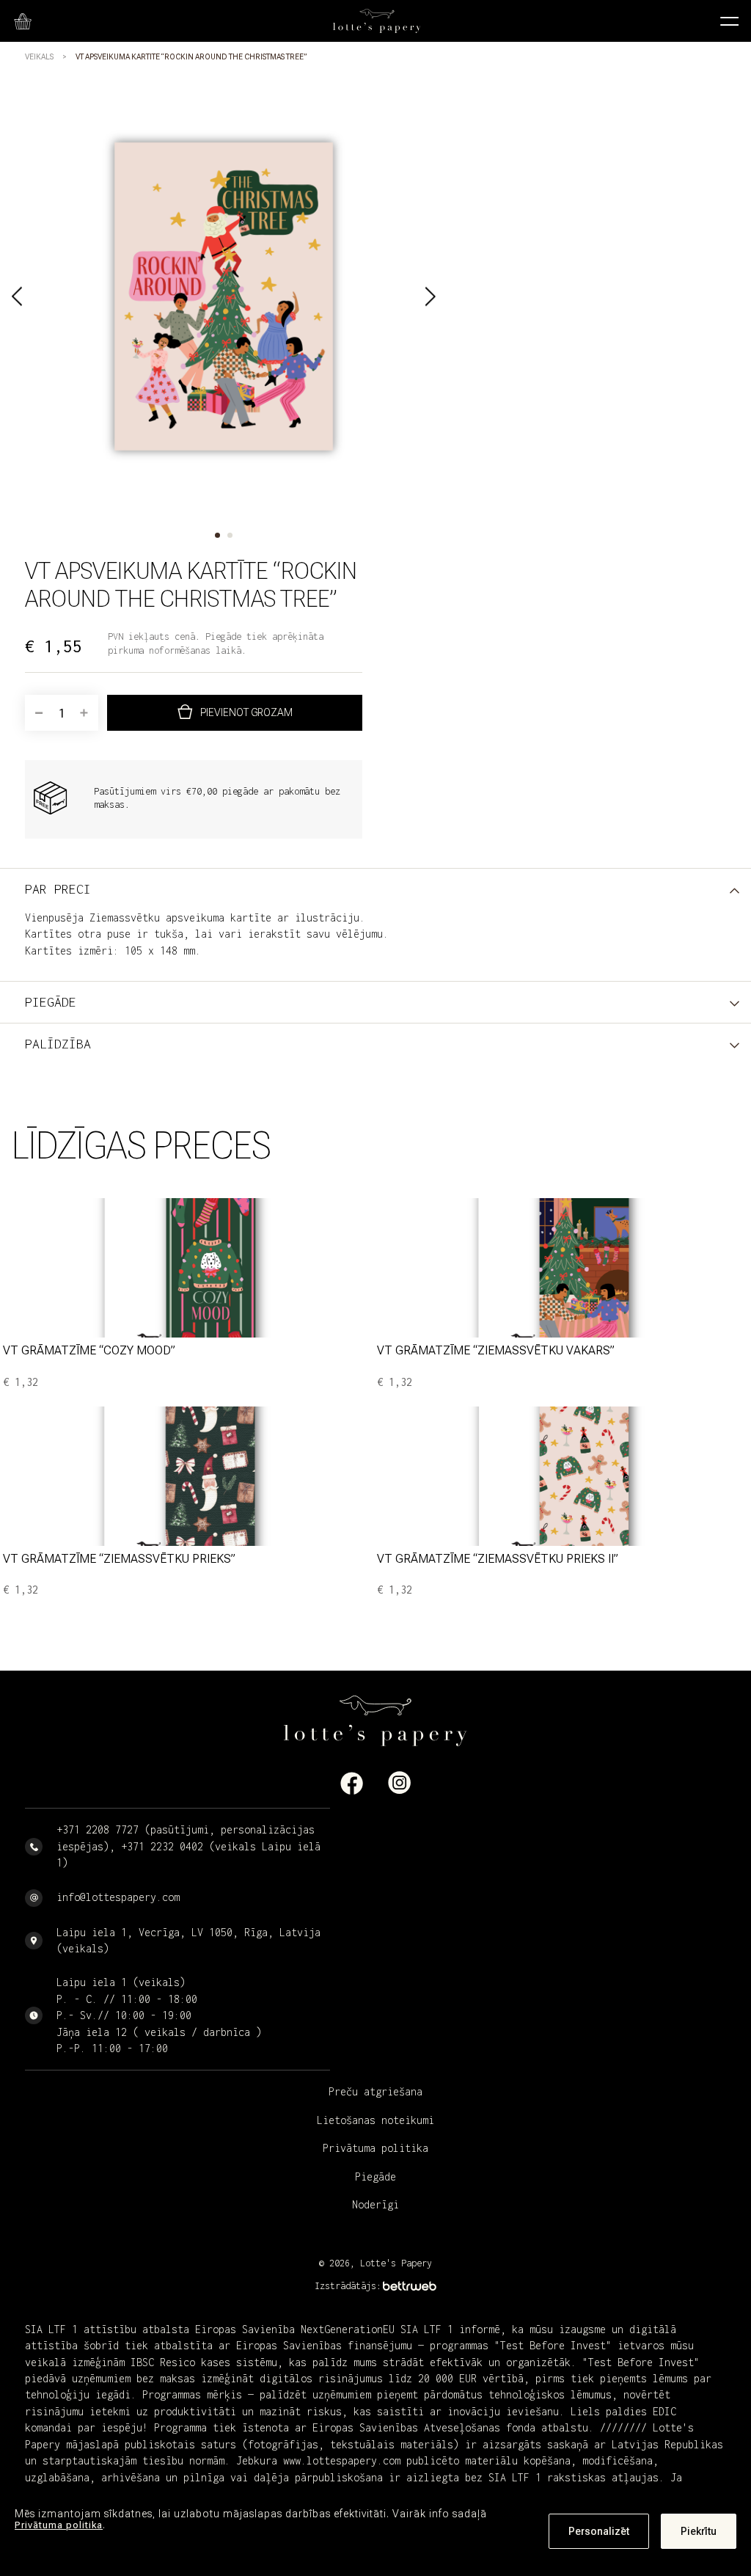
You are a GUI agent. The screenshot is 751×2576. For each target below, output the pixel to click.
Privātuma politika (59, 2525)
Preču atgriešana (375, 2091)
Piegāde (375, 2177)
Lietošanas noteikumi (375, 2120)
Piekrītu (699, 2531)
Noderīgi (375, 2204)
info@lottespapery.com (118, 1897)
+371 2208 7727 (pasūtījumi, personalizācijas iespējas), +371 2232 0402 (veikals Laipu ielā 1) (188, 1846)
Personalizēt (599, 2531)
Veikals (39, 57)
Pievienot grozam (246, 712)
